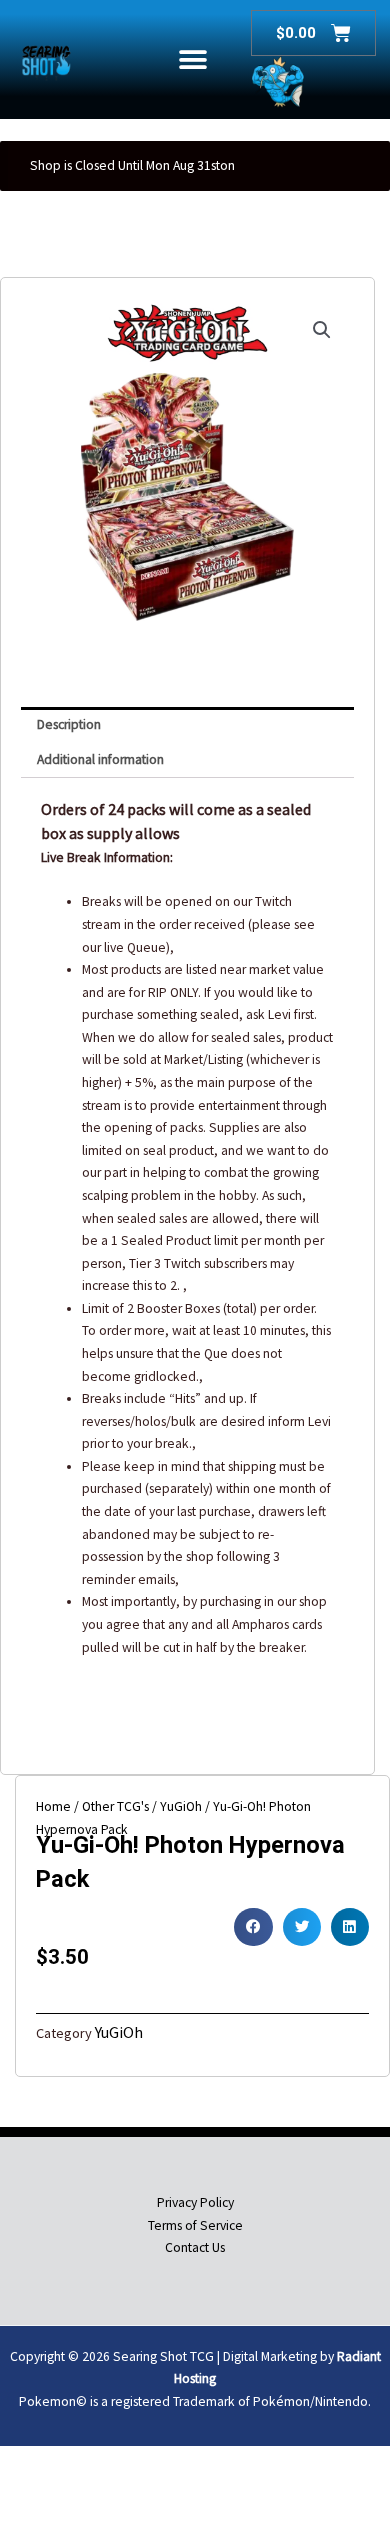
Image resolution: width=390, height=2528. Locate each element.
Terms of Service (195, 2225)
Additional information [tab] (100, 759)
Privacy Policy (195, 2202)
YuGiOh (181, 1806)
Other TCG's (115, 1806)
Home (53, 1806)
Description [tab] (69, 724)
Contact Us (195, 2247)
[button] (193, 59)
